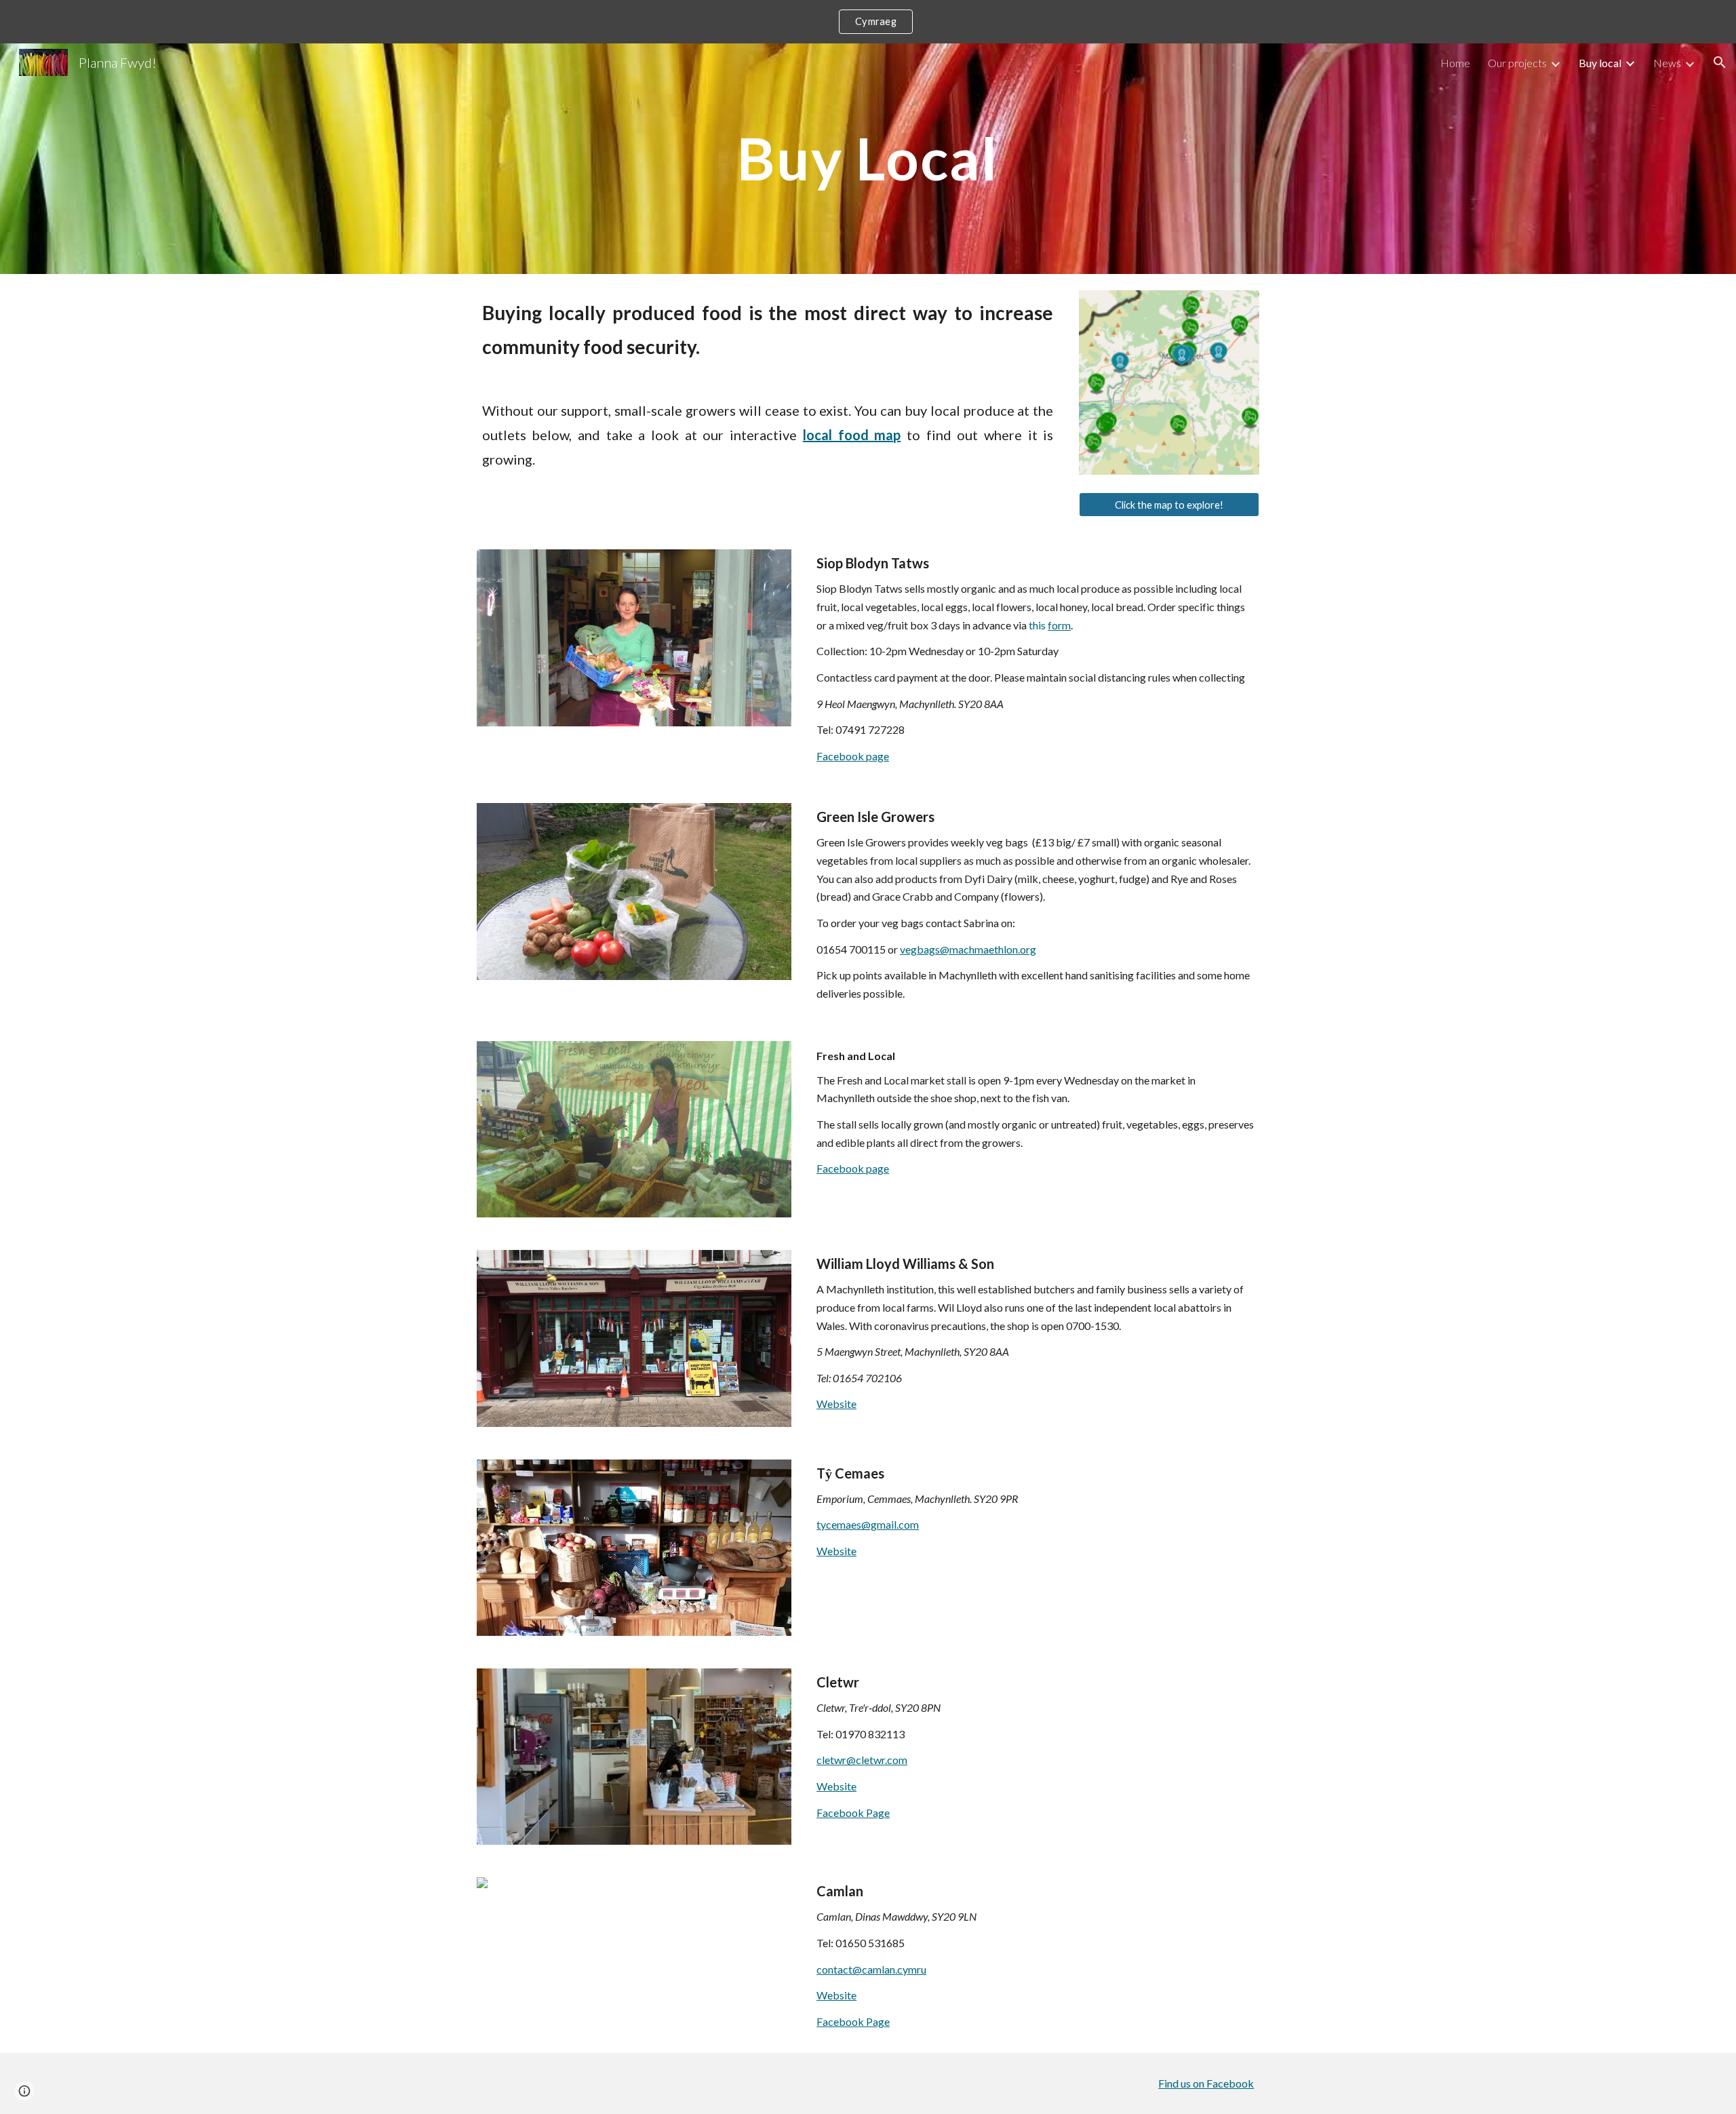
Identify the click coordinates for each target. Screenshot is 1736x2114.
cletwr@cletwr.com (862, 1760)
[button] (1720, 62)
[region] (868, 22)
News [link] (1667, 63)
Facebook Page (853, 1813)
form (1059, 625)
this (1038, 625)
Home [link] (1455, 63)
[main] (868, 158)
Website (836, 1404)
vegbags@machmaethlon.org (968, 949)
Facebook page (853, 756)
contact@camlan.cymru (871, 1969)
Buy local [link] (1600, 63)
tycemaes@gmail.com (868, 1524)
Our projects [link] (1517, 63)
